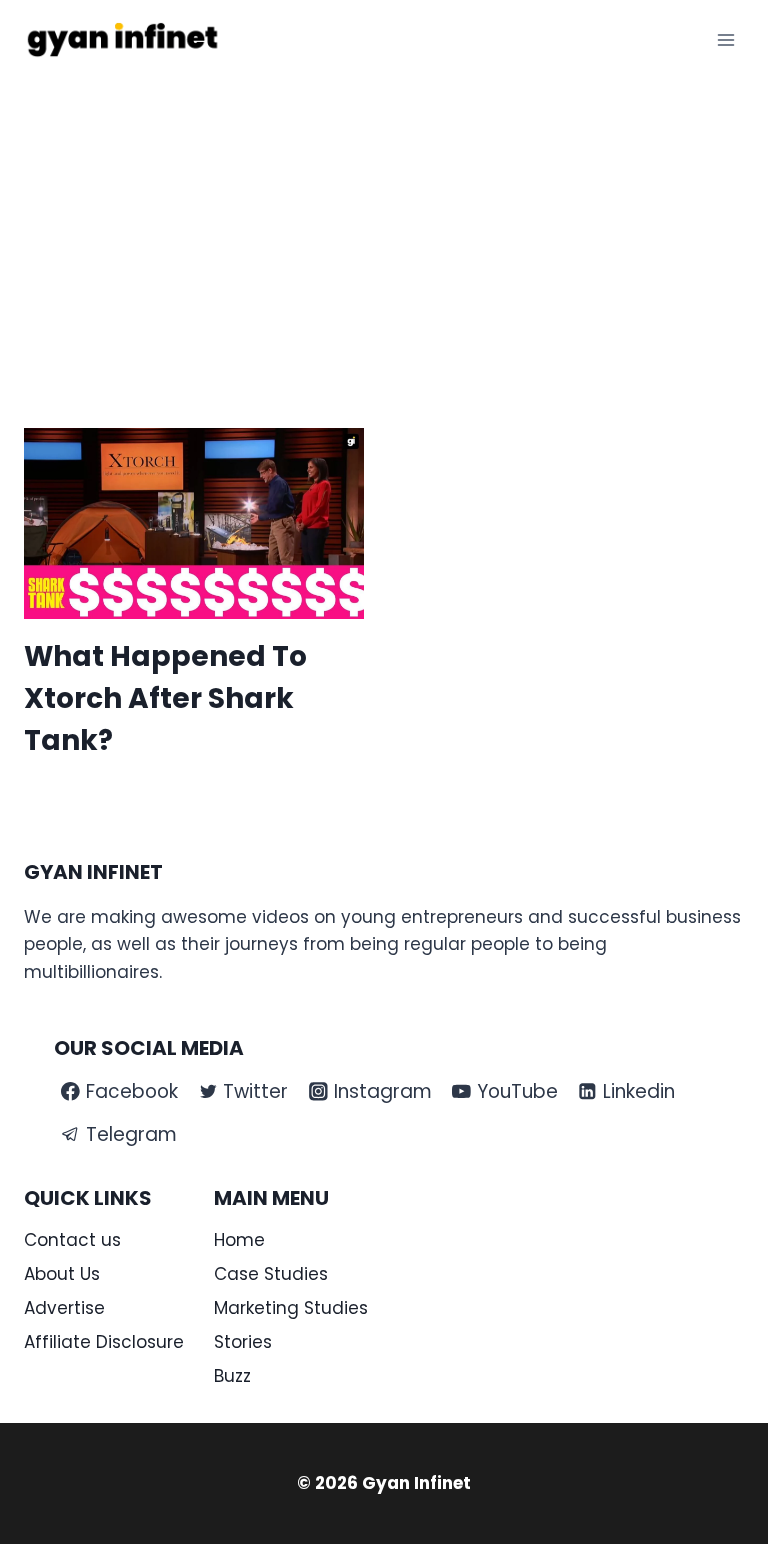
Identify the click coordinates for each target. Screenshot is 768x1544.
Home (239, 1240)
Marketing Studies (291, 1308)
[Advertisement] (384, 230)
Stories (243, 1342)
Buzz (232, 1376)
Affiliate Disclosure (104, 1342)
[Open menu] (725, 39)
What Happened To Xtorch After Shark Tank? (165, 698)
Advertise (64, 1308)
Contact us (72, 1240)
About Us (62, 1274)
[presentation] (194, 523)
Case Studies (271, 1274)
